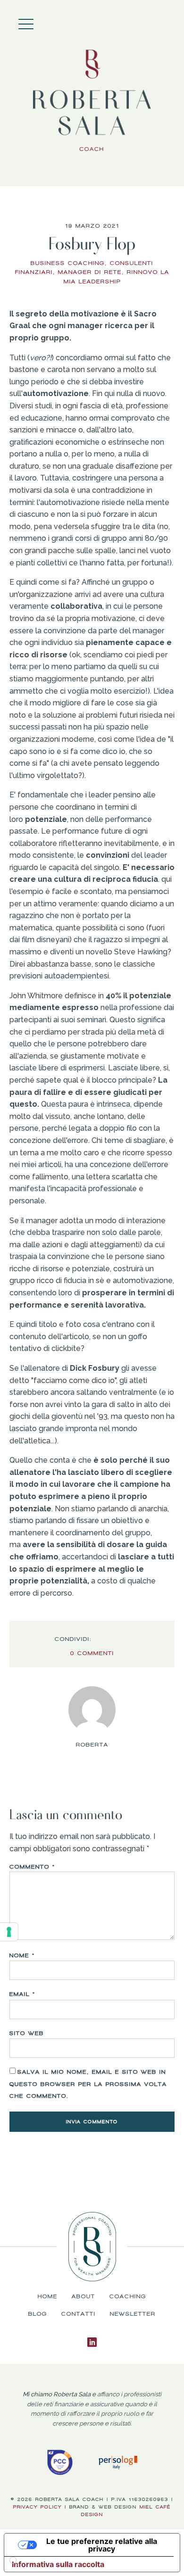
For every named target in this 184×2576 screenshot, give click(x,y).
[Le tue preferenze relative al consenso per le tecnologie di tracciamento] (9, 1932)
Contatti (79, 2314)
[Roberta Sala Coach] (92, 101)
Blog (38, 2314)
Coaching (170, 21)
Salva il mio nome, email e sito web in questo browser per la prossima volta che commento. (88, 2084)
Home (151, 21)
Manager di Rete (90, 272)
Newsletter (133, 2314)
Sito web (27, 2033)
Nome (22, 1955)
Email (22, 1994)
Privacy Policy (38, 2507)
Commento (32, 1867)
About (160, 21)
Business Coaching (68, 263)
